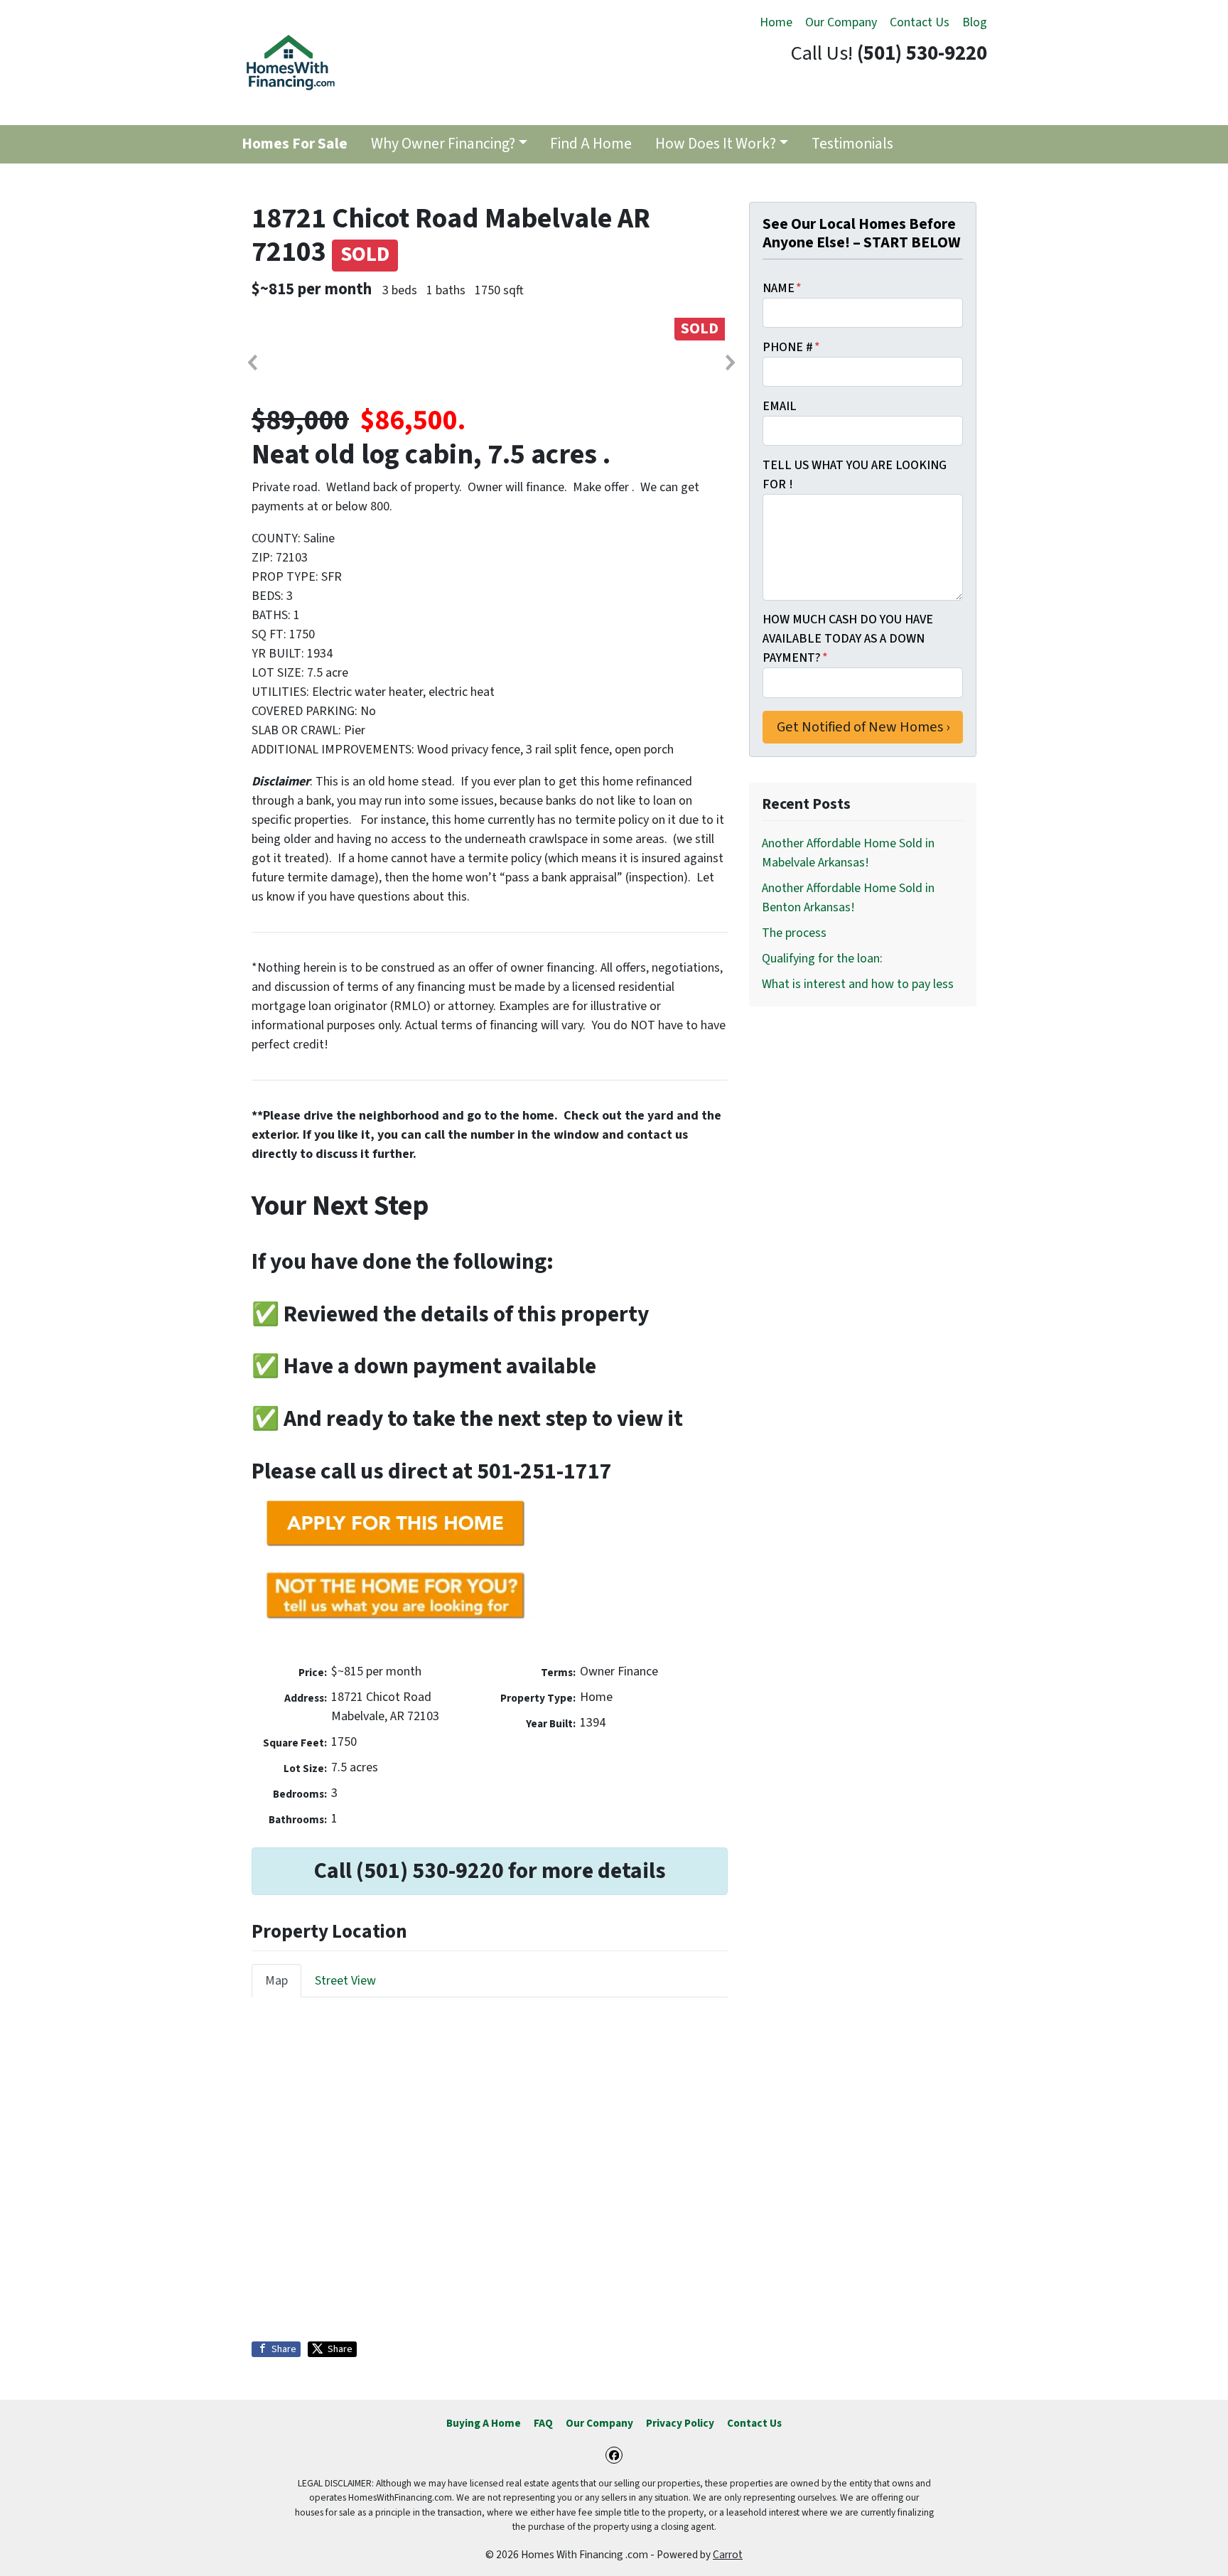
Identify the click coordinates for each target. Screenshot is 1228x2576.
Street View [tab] (345, 1981)
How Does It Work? (716, 144)
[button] (252, 363)
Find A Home (591, 144)
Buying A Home (484, 2423)
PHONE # (791, 347)
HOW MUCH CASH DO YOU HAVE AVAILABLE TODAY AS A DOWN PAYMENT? (848, 639)
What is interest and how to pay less (858, 984)
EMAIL (780, 406)
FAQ (543, 2423)
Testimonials (852, 144)
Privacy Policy (680, 2423)
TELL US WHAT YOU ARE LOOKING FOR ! (855, 475)
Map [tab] (276, 1981)
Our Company (841, 22)
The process (794, 933)
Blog (975, 22)
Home (776, 22)
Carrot (728, 2555)
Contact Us (920, 22)
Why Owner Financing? (443, 144)
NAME (782, 288)
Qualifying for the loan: (822, 959)
